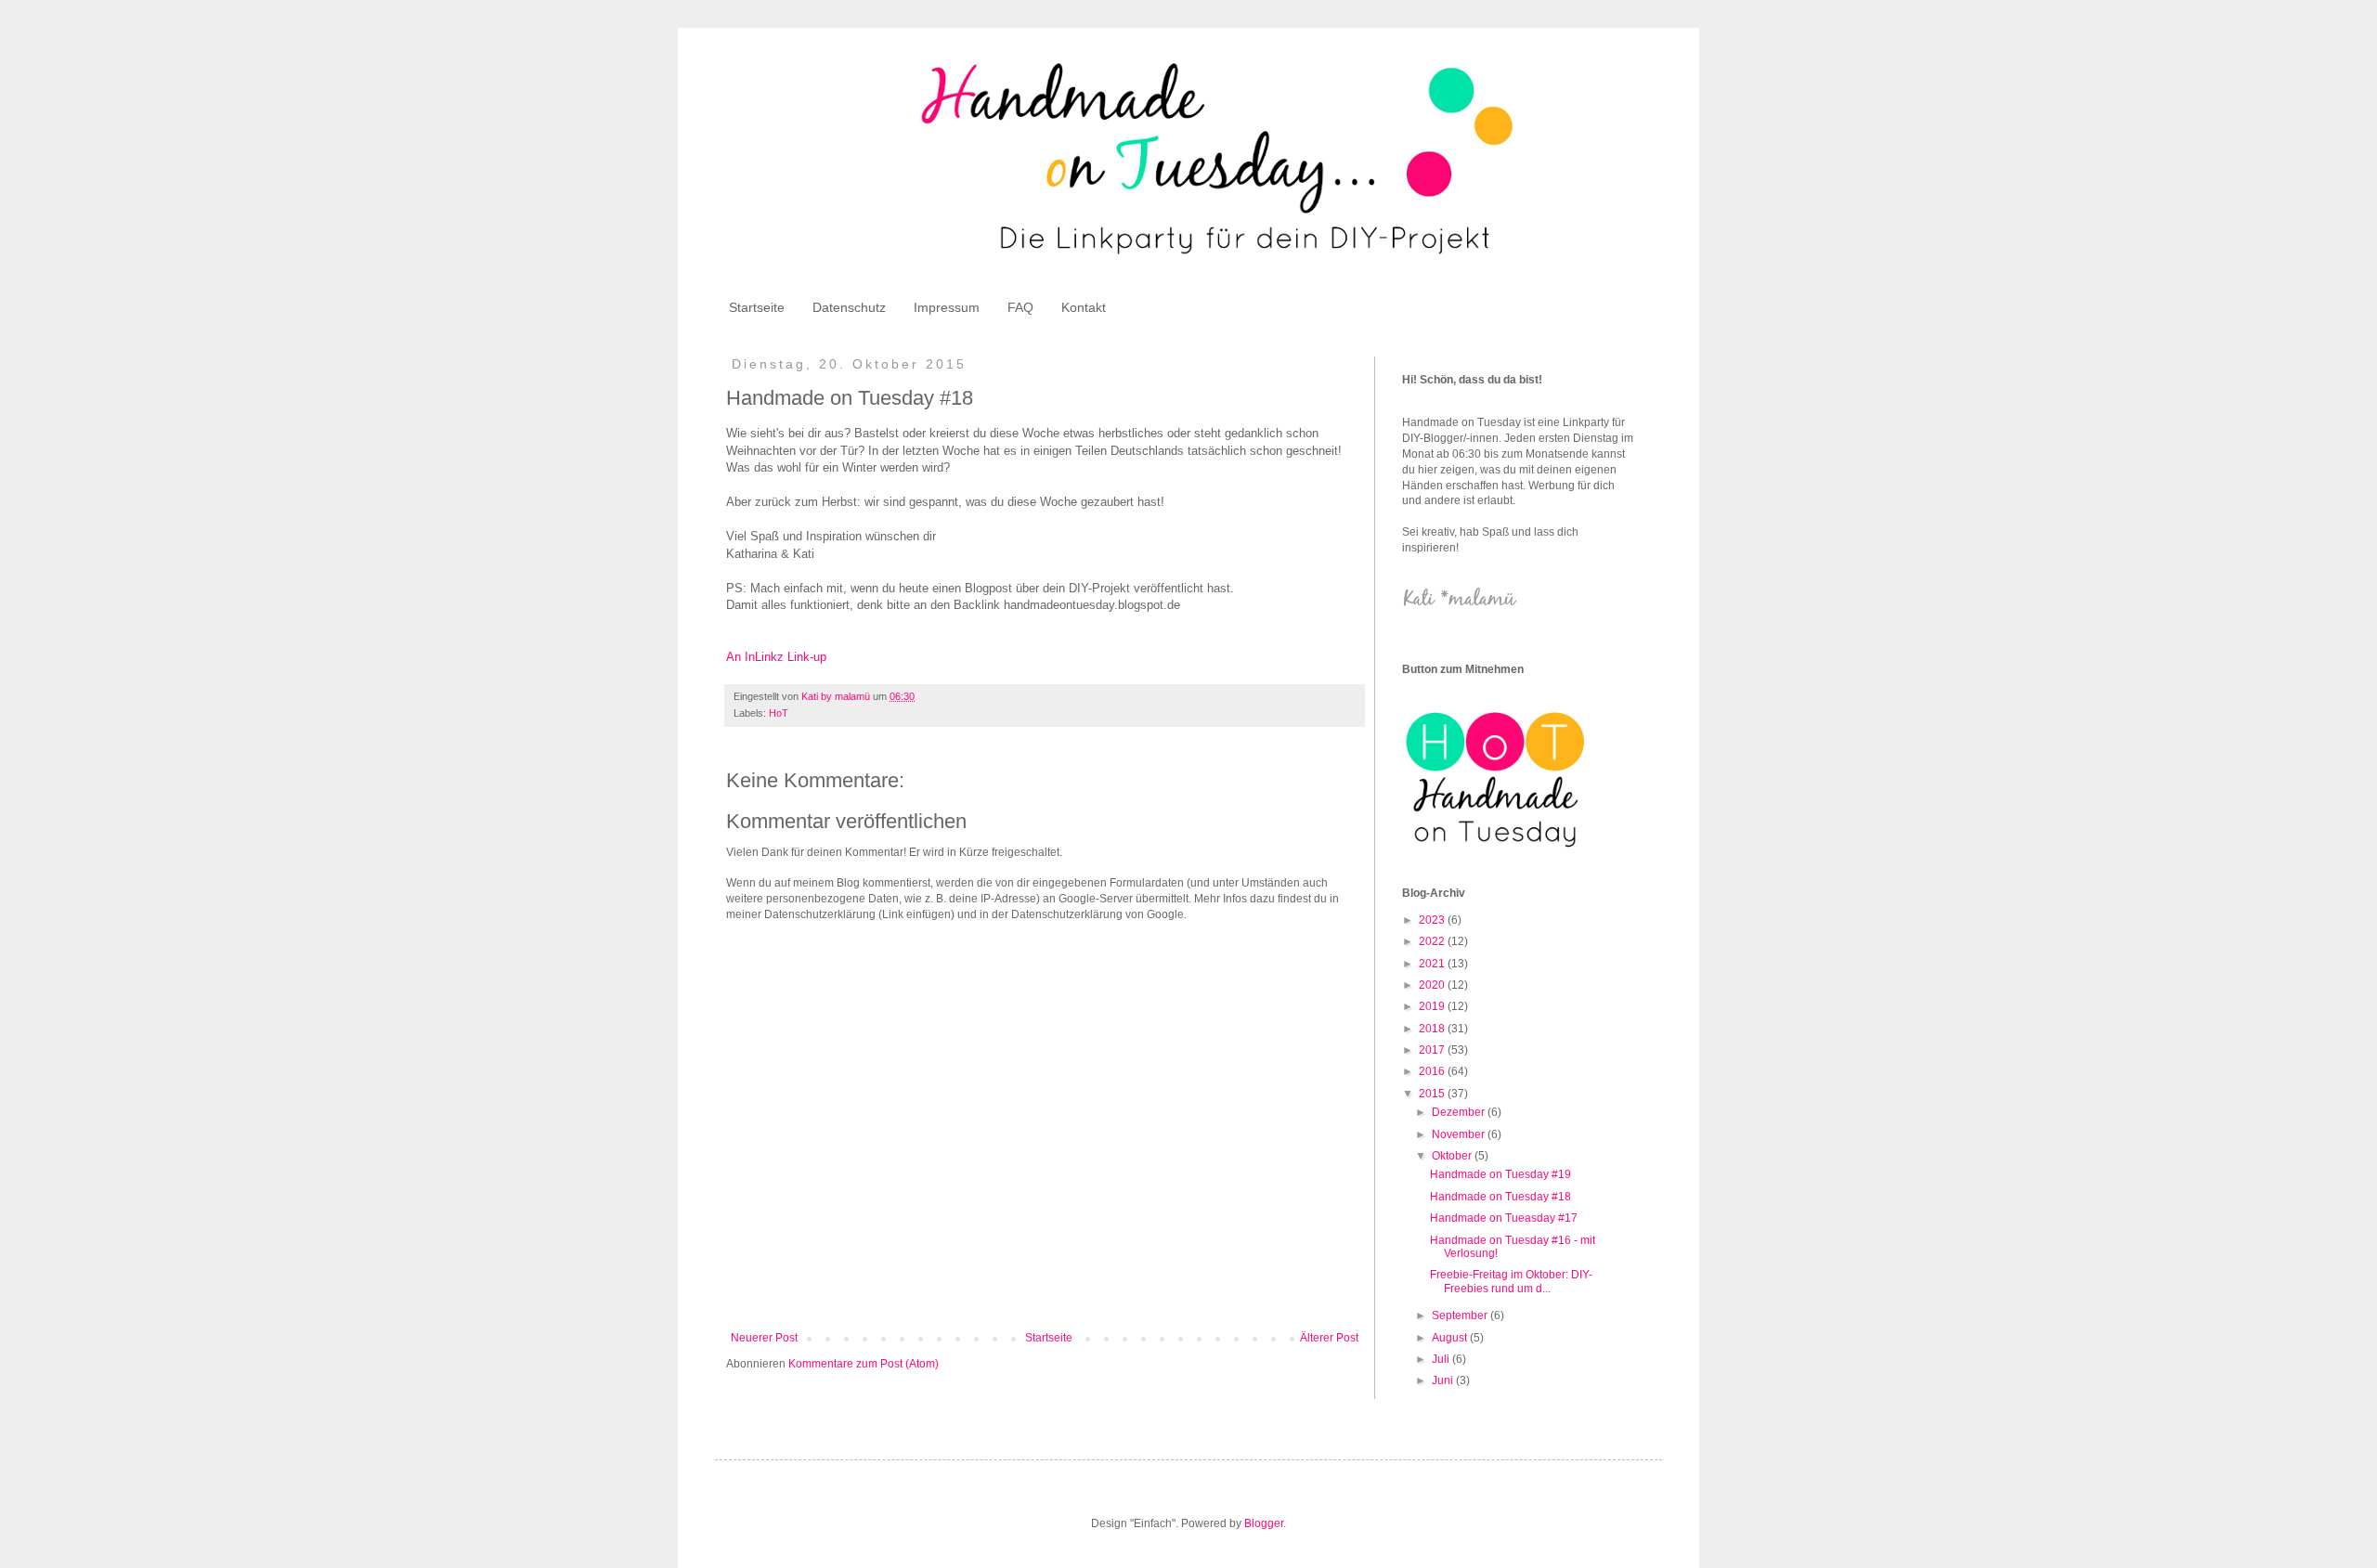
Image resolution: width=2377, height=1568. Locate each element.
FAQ (1020, 307)
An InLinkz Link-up (776, 657)
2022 (1433, 941)
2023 (1433, 920)
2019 (1433, 1006)
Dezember (1460, 1112)
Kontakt (1084, 307)
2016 (1433, 1071)
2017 (1433, 1050)
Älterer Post (1329, 1338)
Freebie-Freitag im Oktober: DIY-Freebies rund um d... (1511, 1281)
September (1461, 1315)
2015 (1433, 1094)
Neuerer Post (764, 1338)
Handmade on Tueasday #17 (1504, 1218)
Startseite (757, 307)
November (1460, 1134)
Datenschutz (849, 307)
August (1451, 1338)
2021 (1433, 964)
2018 (1433, 1029)
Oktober (1453, 1156)
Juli (1442, 1359)
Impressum (947, 307)
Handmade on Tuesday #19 (1500, 1174)
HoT (779, 713)
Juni (1444, 1380)
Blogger (1264, 1523)
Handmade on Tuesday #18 (1500, 1197)
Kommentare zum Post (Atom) (864, 1364)
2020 (1433, 985)
